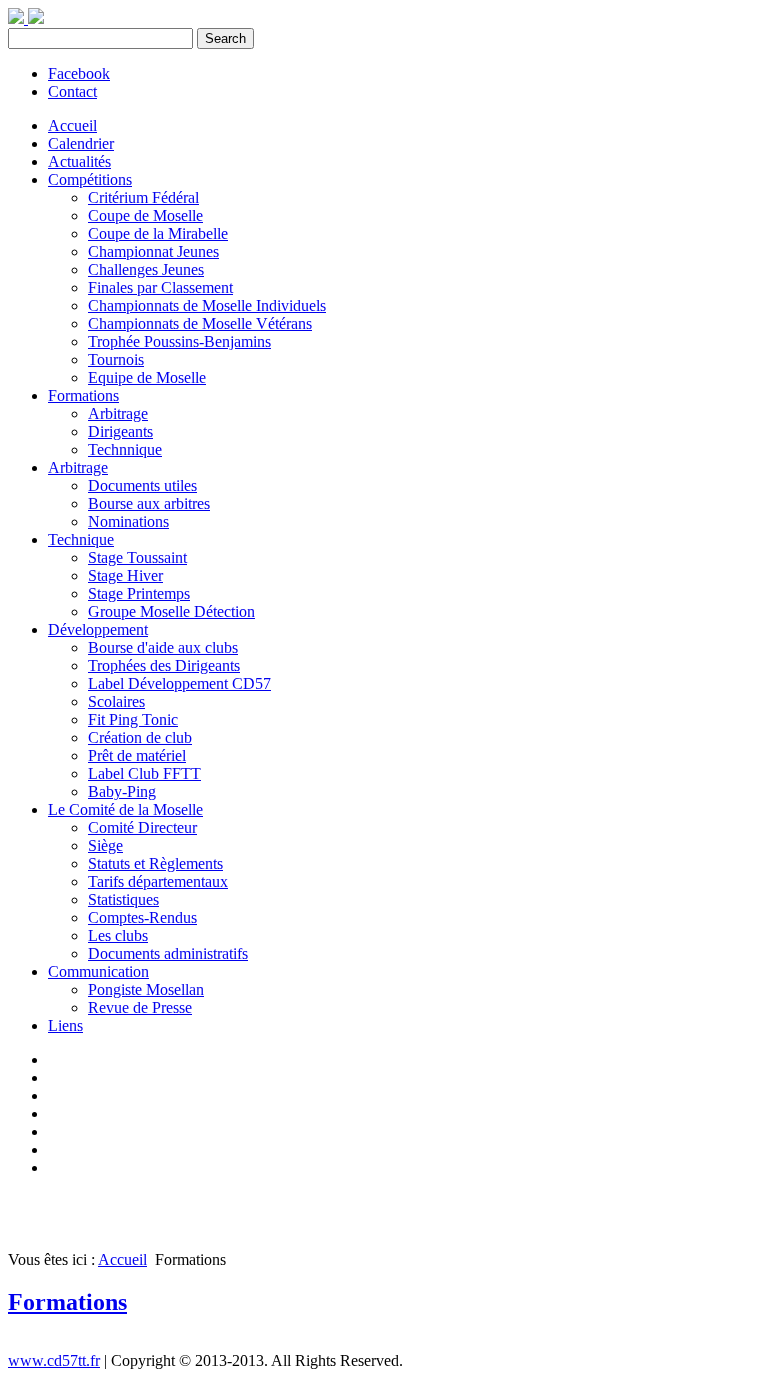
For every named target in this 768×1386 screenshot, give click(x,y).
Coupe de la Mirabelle (158, 233)
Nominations (128, 521)
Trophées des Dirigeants (164, 665)
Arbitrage (118, 413)
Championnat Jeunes (153, 251)
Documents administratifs (168, 953)
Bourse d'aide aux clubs (163, 647)
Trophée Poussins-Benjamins (179, 341)
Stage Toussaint (137, 557)
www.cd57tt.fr (54, 1360)
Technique (81, 539)
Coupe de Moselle (145, 215)
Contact (72, 91)
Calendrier (81, 143)
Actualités (79, 161)
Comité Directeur (142, 827)
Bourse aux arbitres (149, 503)
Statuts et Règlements (155, 863)
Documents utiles (142, 485)
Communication (98, 971)
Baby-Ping (122, 791)
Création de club (140, 737)
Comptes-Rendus (142, 917)
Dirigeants (120, 431)
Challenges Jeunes (146, 269)
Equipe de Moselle (147, 377)
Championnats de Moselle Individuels (207, 305)
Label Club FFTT (144, 773)
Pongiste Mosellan (146, 989)
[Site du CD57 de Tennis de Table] (36, 18)
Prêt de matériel (137, 755)
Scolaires (116, 701)
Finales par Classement (160, 287)
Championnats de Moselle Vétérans (200, 323)
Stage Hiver (125, 575)
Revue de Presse (140, 1007)
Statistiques (123, 899)
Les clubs (118, 935)
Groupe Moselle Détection (171, 611)
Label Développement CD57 (179, 683)
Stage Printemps (139, 593)
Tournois (116, 359)
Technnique (125, 449)
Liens (65, 1025)
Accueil (72, 125)
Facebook (79, 73)
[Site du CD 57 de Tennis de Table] (18, 18)
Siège (105, 845)
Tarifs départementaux (158, 881)
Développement (98, 629)
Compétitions (90, 179)
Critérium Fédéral (143, 197)
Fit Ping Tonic (133, 719)
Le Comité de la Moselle (125, 809)
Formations (83, 395)
